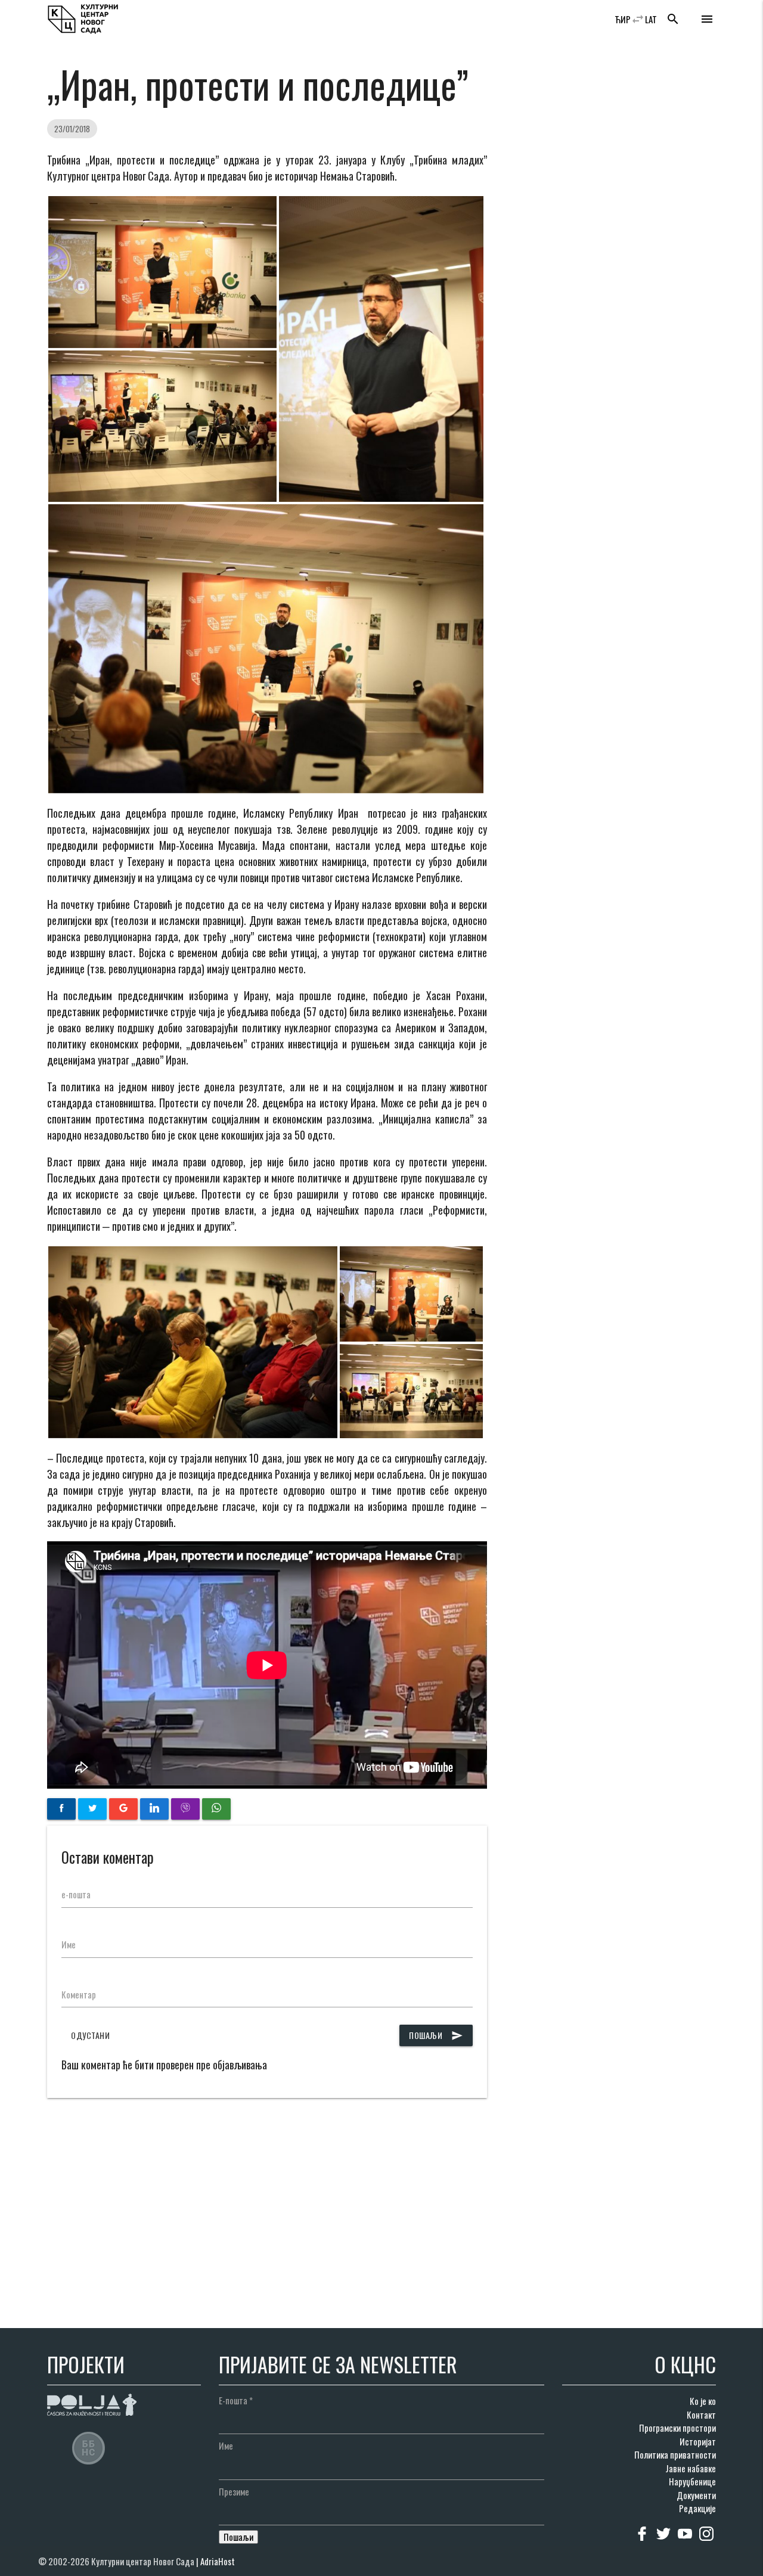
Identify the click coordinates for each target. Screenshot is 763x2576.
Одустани (90, 2035)
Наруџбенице (692, 2481)
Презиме (234, 2491)
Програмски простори (677, 2428)
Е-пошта (236, 2400)
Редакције (697, 2508)
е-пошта (76, 1894)
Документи (696, 2495)
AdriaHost (218, 2561)
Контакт (701, 2414)
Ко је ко (703, 2401)
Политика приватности (675, 2454)
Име (69, 1944)
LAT (651, 19)
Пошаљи (436, 2035)
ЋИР (623, 19)
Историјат (698, 2441)
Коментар (79, 1994)
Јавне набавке (691, 2468)
